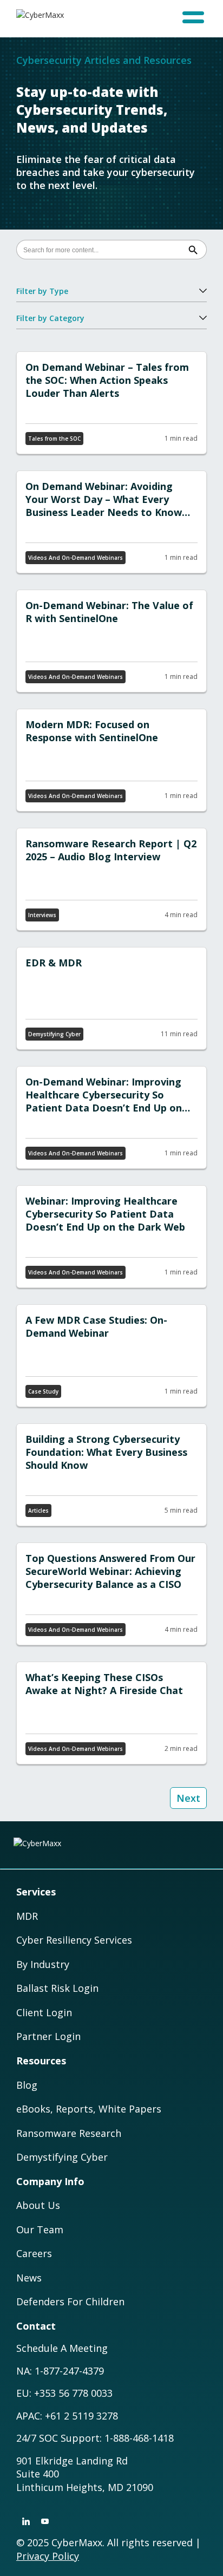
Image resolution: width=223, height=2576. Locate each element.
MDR (27, 1916)
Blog (27, 2085)
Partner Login (48, 2036)
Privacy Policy (48, 2556)
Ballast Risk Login (57, 1988)
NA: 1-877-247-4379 (60, 2371)
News (29, 2278)
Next (188, 1798)
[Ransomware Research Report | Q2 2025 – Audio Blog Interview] (111, 879)
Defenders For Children (70, 2302)
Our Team (40, 2230)
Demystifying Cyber (62, 2157)
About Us (38, 2205)
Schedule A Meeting (62, 2348)
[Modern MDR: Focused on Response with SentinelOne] (111, 760)
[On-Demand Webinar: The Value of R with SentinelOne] (111, 641)
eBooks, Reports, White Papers (89, 2109)
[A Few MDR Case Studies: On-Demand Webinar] (111, 1356)
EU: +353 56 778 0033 (64, 2393)
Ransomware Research (69, 2133)
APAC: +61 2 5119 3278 (67, 2416)
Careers (34, 2253)
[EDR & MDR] (111, 998)
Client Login (44, 2012)
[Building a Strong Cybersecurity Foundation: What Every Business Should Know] (111, 1475)
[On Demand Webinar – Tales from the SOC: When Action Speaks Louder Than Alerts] (111, 403)
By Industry (43, 1964)
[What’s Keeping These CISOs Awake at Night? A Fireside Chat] (111, 1713)
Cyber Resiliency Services (74, 1940)
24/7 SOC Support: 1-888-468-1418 (95, 2438)
